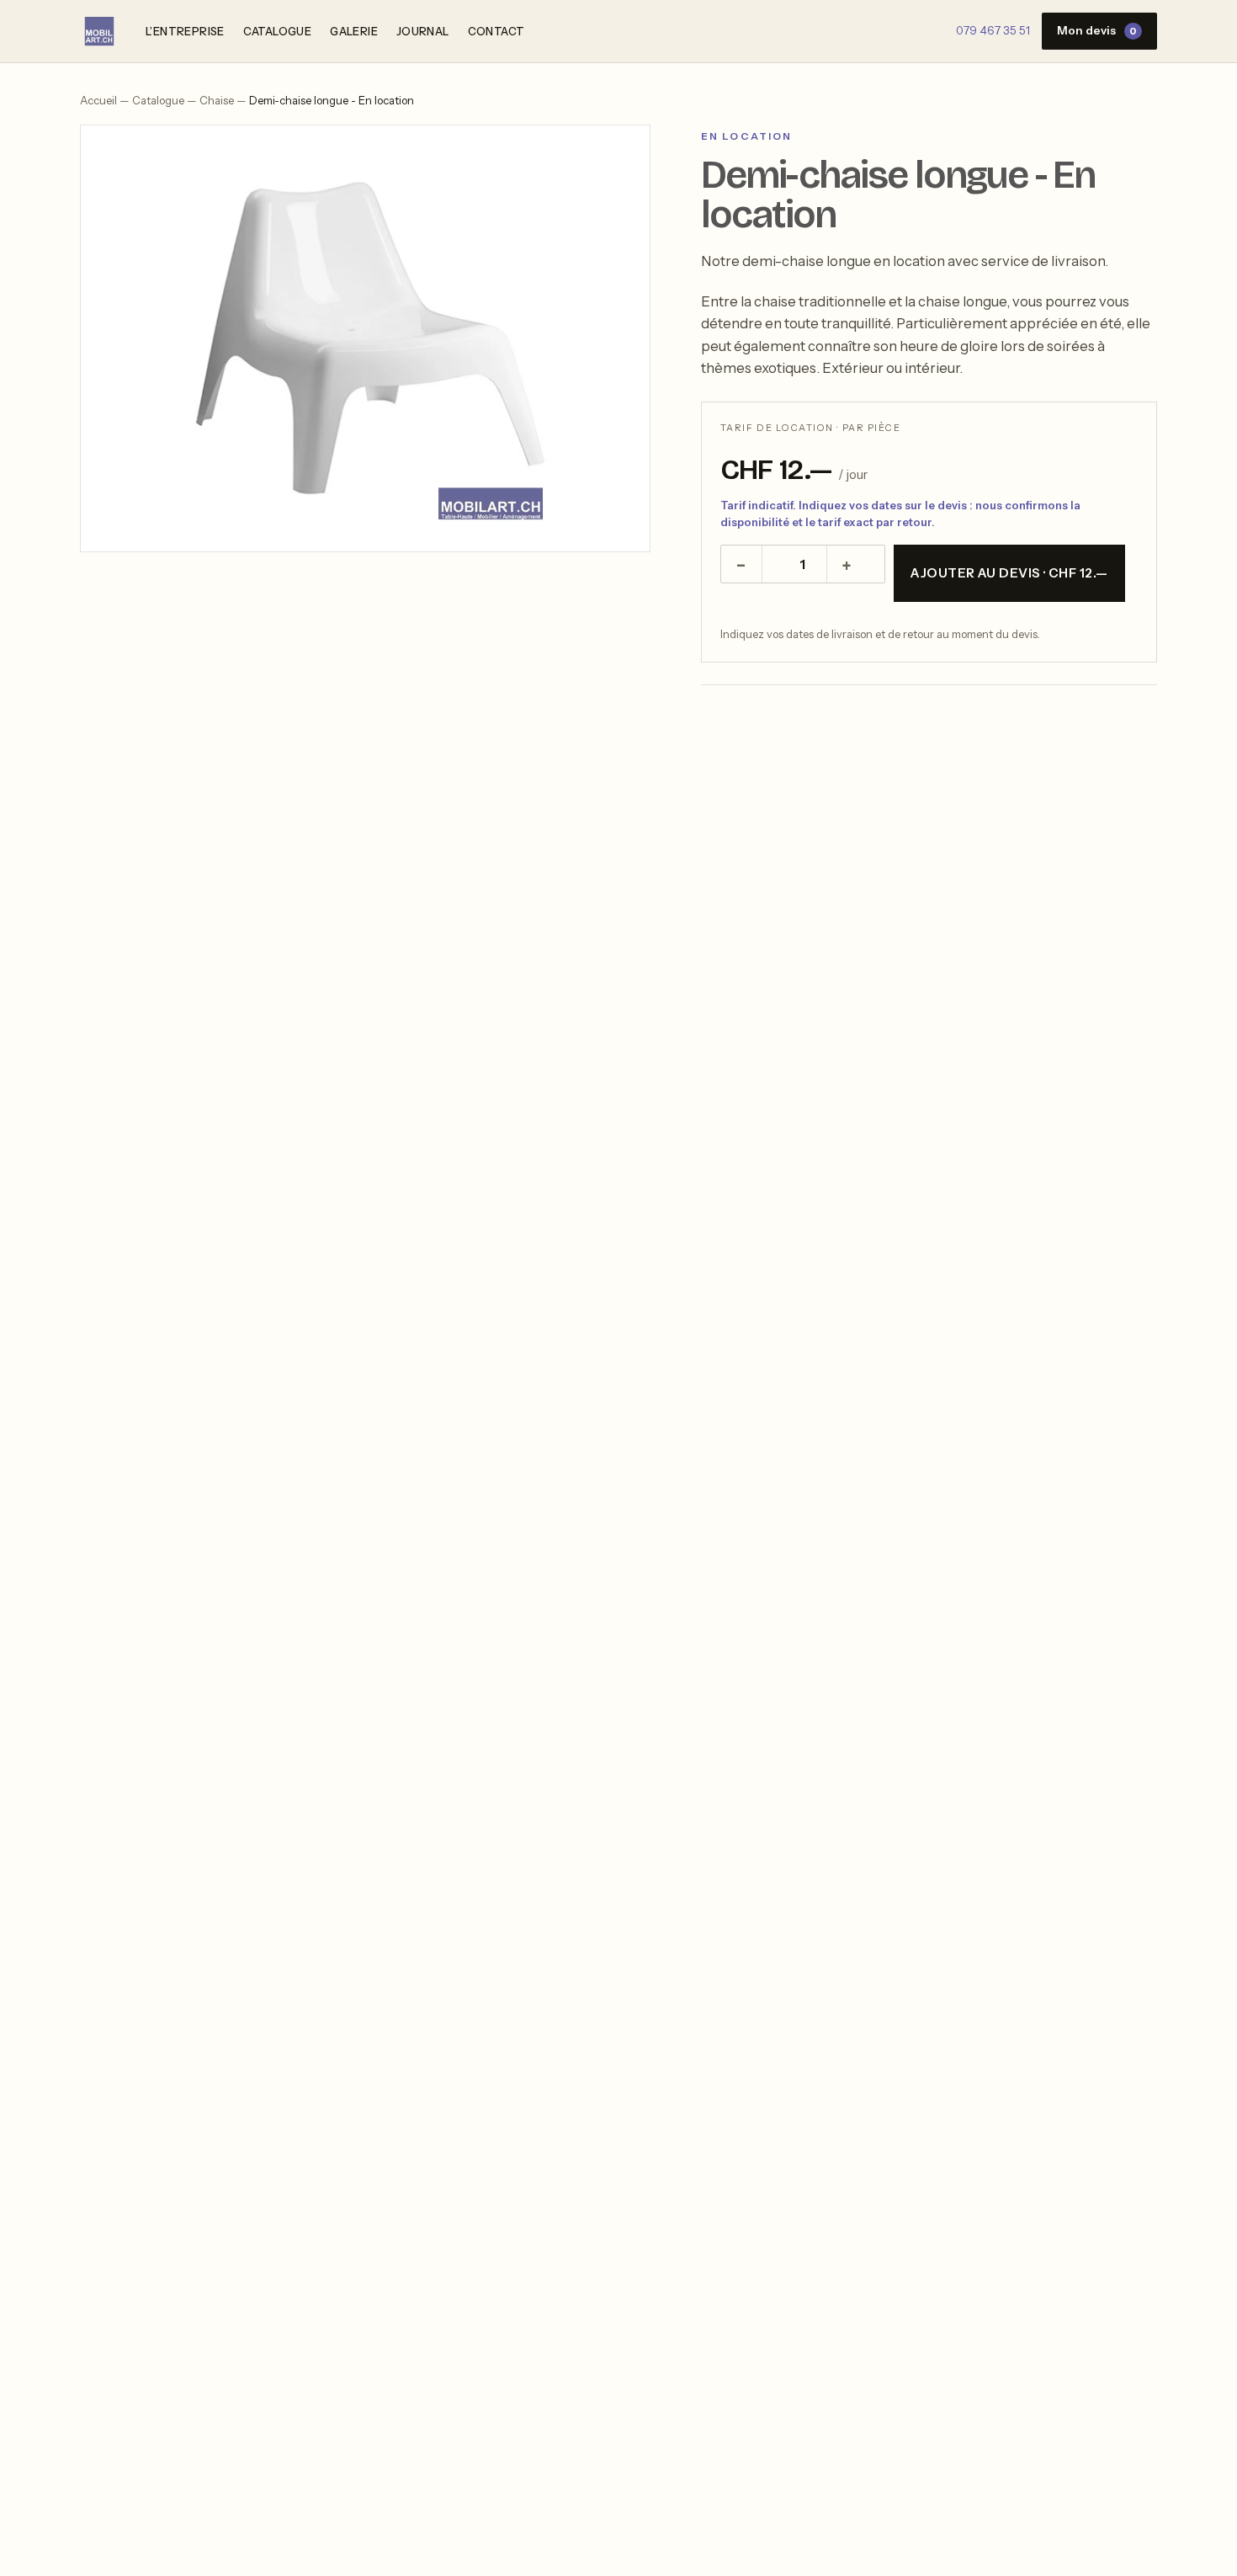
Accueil (98, 100)
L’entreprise (185, 31)
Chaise (217, 100)
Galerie (354, 31)
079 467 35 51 (993, 30)
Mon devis (1097, 30)
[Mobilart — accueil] (99, 31)
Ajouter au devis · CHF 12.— (1009, 573)
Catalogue (278, 31)
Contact (496, 31)
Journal (423, 31)
